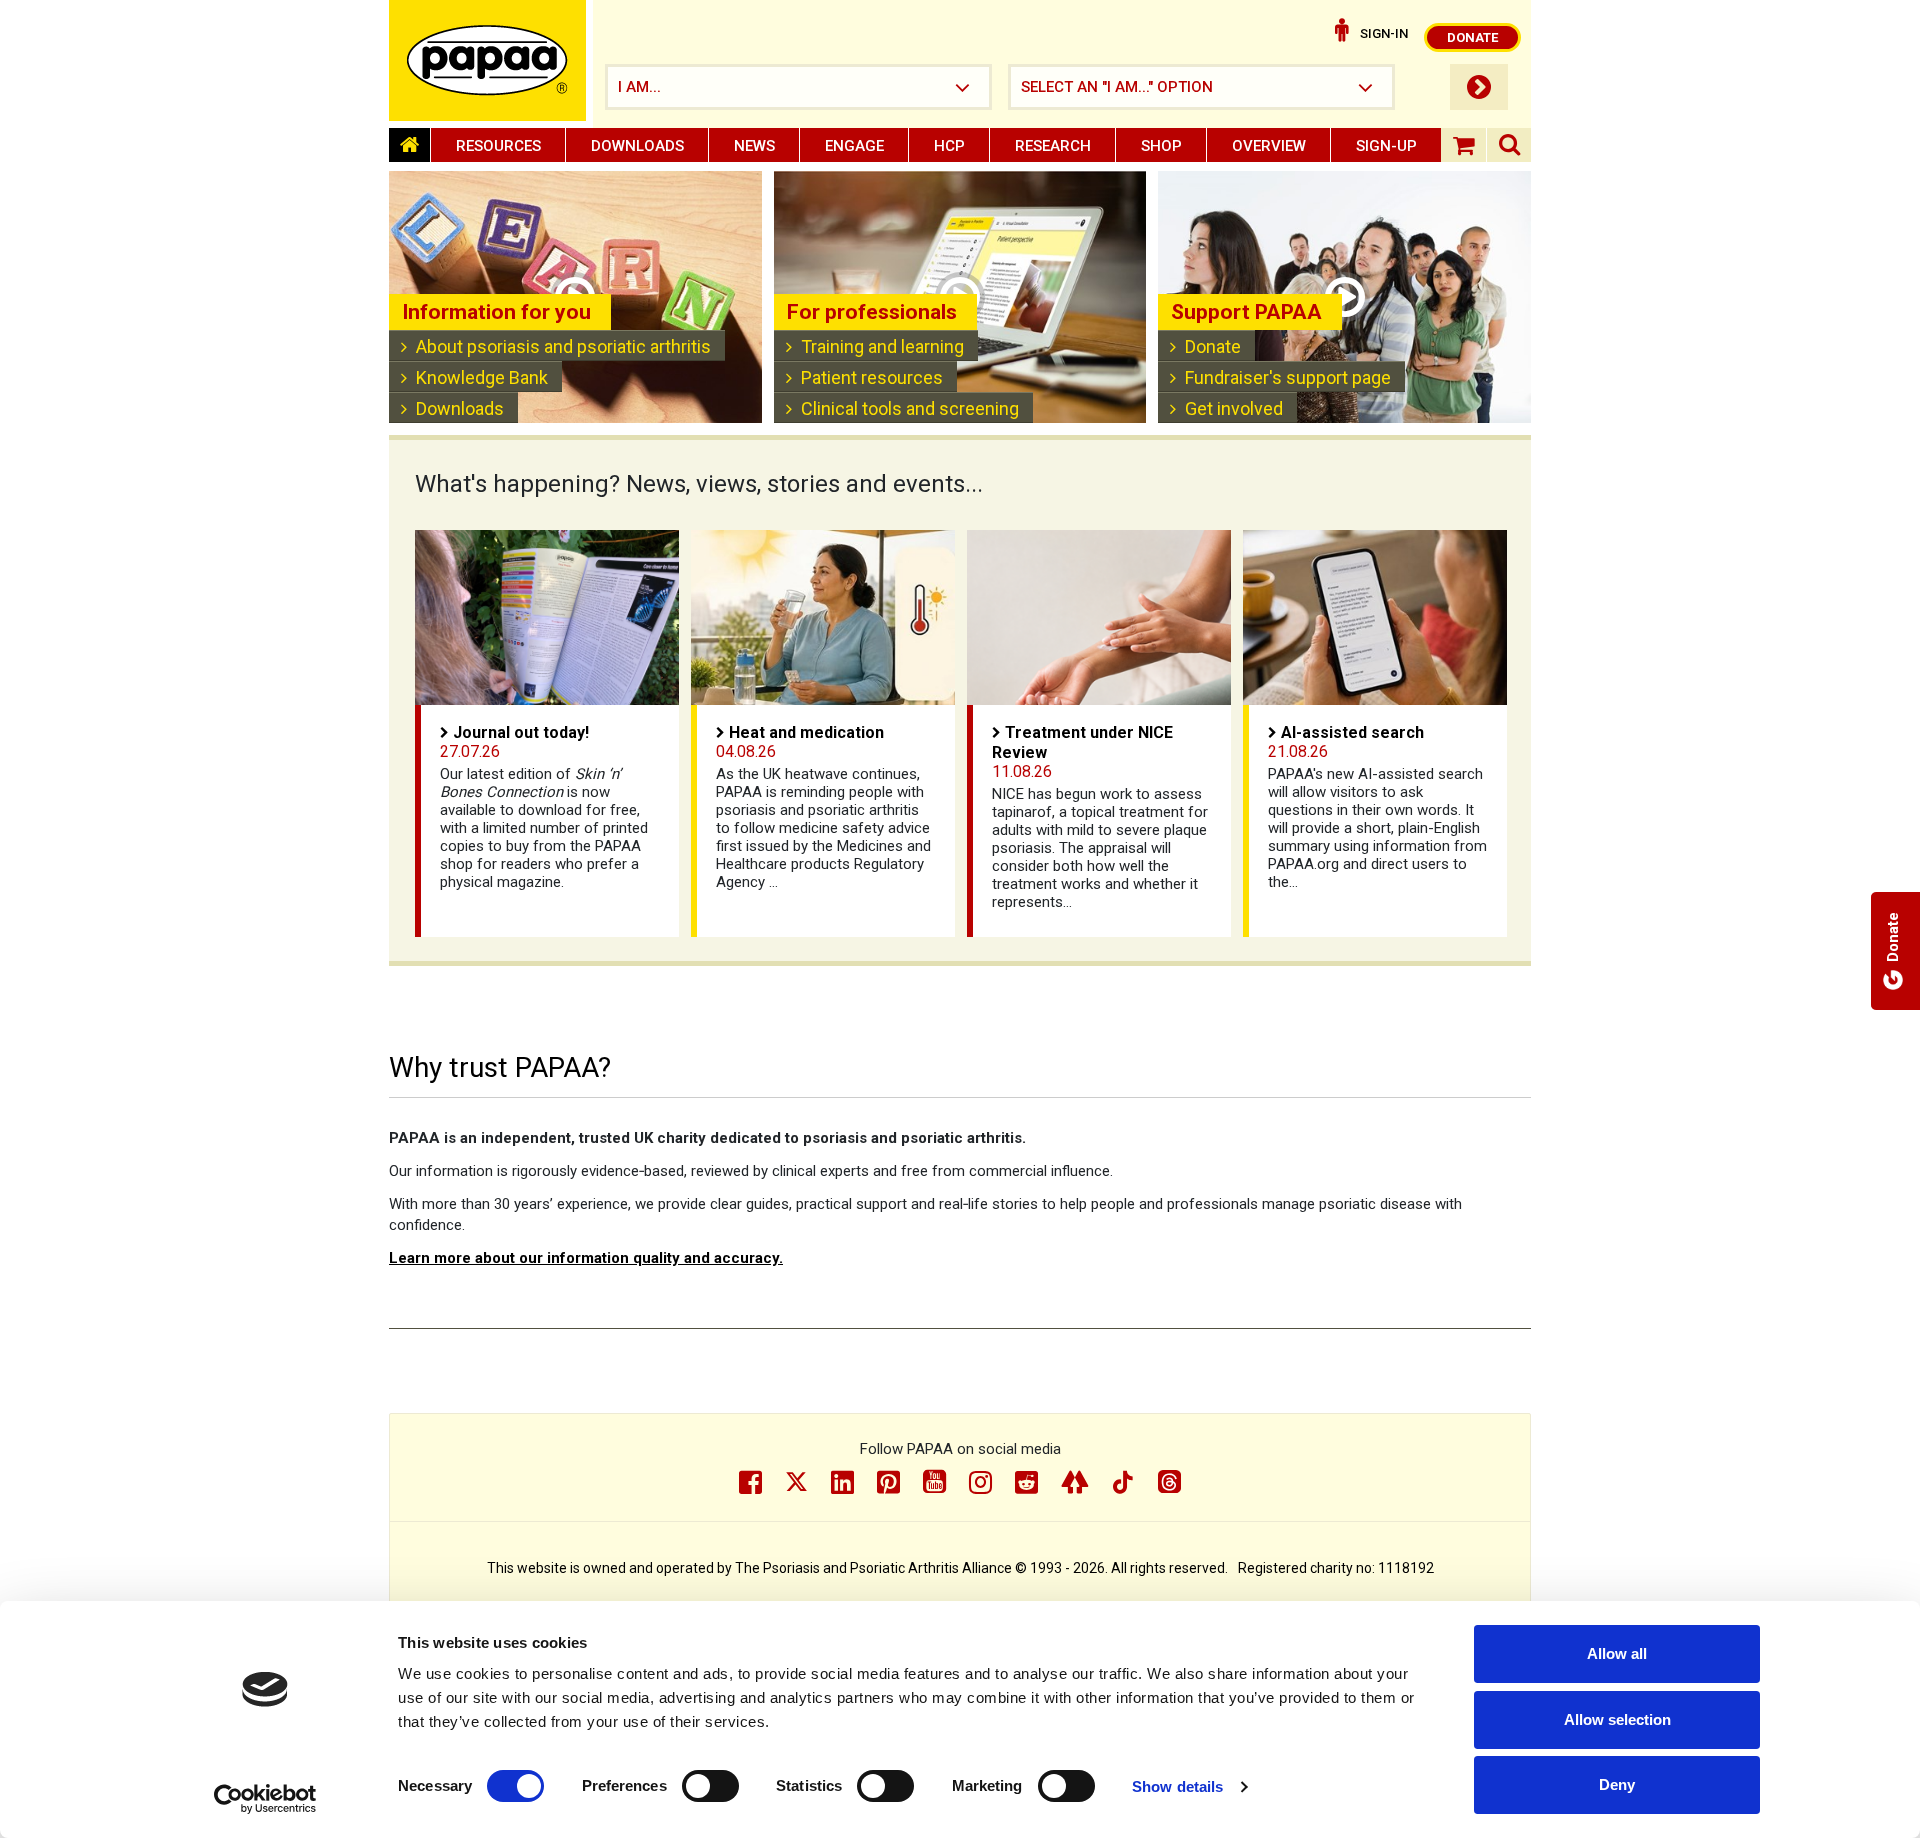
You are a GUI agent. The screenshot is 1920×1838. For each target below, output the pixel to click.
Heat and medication (806, 732)
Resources (498, 146)
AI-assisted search (1352, 732)
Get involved (1234, 408)
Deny (1617, 1784)
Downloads (637, 146)
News (754, 146)
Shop (1161, 146)
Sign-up (1386, 146)
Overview (1269, 146)
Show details (1177, 1786)
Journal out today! (521, 732)
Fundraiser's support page (1288, 377)
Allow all (1617, 1653)
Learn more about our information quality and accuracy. (586, 1258)
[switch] (710, 1786)
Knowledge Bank (482, 377)
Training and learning (882, 346)
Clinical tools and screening (910, 408)
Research (1053, 146)
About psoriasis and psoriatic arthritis (563, 346)
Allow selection (1617, 1719)
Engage (854, 146)
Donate (1213, 346)
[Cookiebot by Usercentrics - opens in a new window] (265, 1799)
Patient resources (872, 377)
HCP (949, 146)
